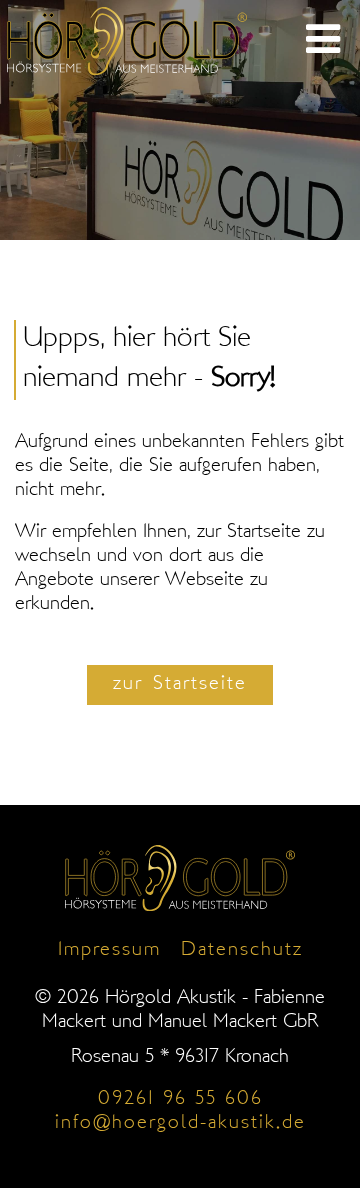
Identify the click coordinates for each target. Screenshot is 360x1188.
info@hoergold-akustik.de (180, 1123)
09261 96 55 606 (180, 1099)
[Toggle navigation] (323, 41)
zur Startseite (180, 684)
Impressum (109, 950)
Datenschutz (242, 950)
